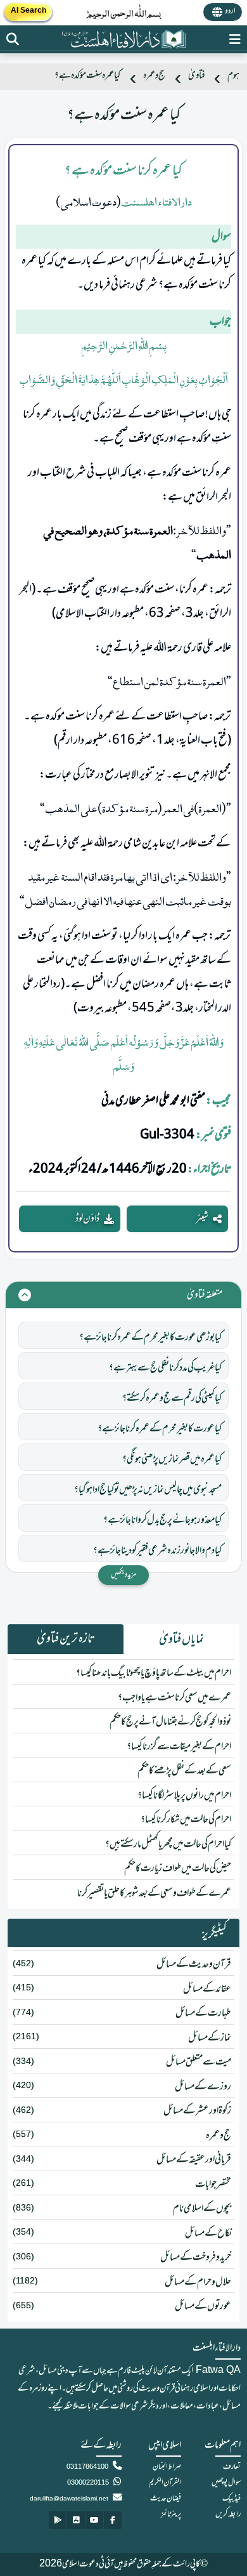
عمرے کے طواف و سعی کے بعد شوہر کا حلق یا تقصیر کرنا (154, 1893)
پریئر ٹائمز (171, 2514)
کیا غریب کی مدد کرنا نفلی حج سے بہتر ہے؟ (165, 1368)
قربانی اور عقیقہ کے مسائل (194, 2160)
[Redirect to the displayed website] (13, 39)
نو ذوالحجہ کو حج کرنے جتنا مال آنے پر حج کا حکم (170, 1722)
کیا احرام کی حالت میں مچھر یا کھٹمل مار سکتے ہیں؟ (168, 1844)
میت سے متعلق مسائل (199, 2062)
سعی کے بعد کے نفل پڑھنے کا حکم (184, 1771)
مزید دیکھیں (123, 1575)
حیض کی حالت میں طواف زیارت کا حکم (178, 1869)
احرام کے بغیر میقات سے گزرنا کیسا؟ (179, 1747)
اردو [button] (230, 11)
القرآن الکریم (165, 2483)
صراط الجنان (167, 2467)
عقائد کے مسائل (207, 1989)
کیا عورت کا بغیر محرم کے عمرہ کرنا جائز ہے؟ (160, 1429)
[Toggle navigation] (235, 39)
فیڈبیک (231, 2499)
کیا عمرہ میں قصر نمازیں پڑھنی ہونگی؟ (172, 1459)
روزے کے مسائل (203, 2087)
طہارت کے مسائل (203, 2013)
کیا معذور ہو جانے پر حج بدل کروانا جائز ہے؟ (162, 1520)
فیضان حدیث (166, 2499)
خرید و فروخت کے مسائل (196, 2257)
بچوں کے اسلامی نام (202, 2209)
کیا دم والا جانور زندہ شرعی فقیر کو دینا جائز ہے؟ (157, 1551)
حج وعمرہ (154, 76)
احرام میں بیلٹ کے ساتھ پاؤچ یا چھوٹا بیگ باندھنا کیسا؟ (154, 1673)
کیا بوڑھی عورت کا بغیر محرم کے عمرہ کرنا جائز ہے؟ (150, 1337)
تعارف (232, 2467)
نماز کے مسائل (210, 2038)
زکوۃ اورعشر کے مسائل (197, 2111)
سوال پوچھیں (226, 2483)
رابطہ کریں (228, 2514)
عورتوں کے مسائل (203, 2306)
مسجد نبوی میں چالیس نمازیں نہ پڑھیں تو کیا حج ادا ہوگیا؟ (148, 1490)
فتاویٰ (196, 76)
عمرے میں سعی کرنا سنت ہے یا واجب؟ (174, 1698)
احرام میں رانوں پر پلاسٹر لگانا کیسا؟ (184, 1796)
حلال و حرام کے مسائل (198, 2282)
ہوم (233, 76)
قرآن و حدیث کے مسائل (194, 1964)
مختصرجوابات (213, 2185)
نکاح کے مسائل (208, 2233)
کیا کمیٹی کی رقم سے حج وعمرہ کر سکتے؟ (172, 1398)
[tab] (181, 1640)
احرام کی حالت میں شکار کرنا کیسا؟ (186, 1820)
